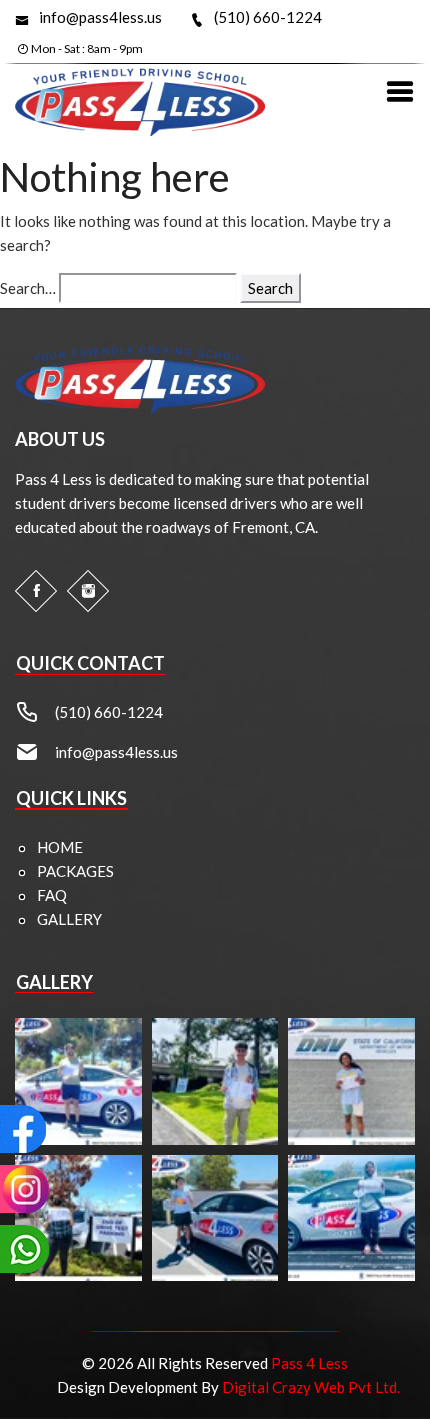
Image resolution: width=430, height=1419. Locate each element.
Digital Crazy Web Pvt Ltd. (311, 1387)
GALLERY (69, 919)
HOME (60, 847)
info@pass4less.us (100, 17)
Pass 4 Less (309, 1363)
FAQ (52, 895)
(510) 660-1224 (268, 17)
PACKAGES (75, 871)
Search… (28, 288)
